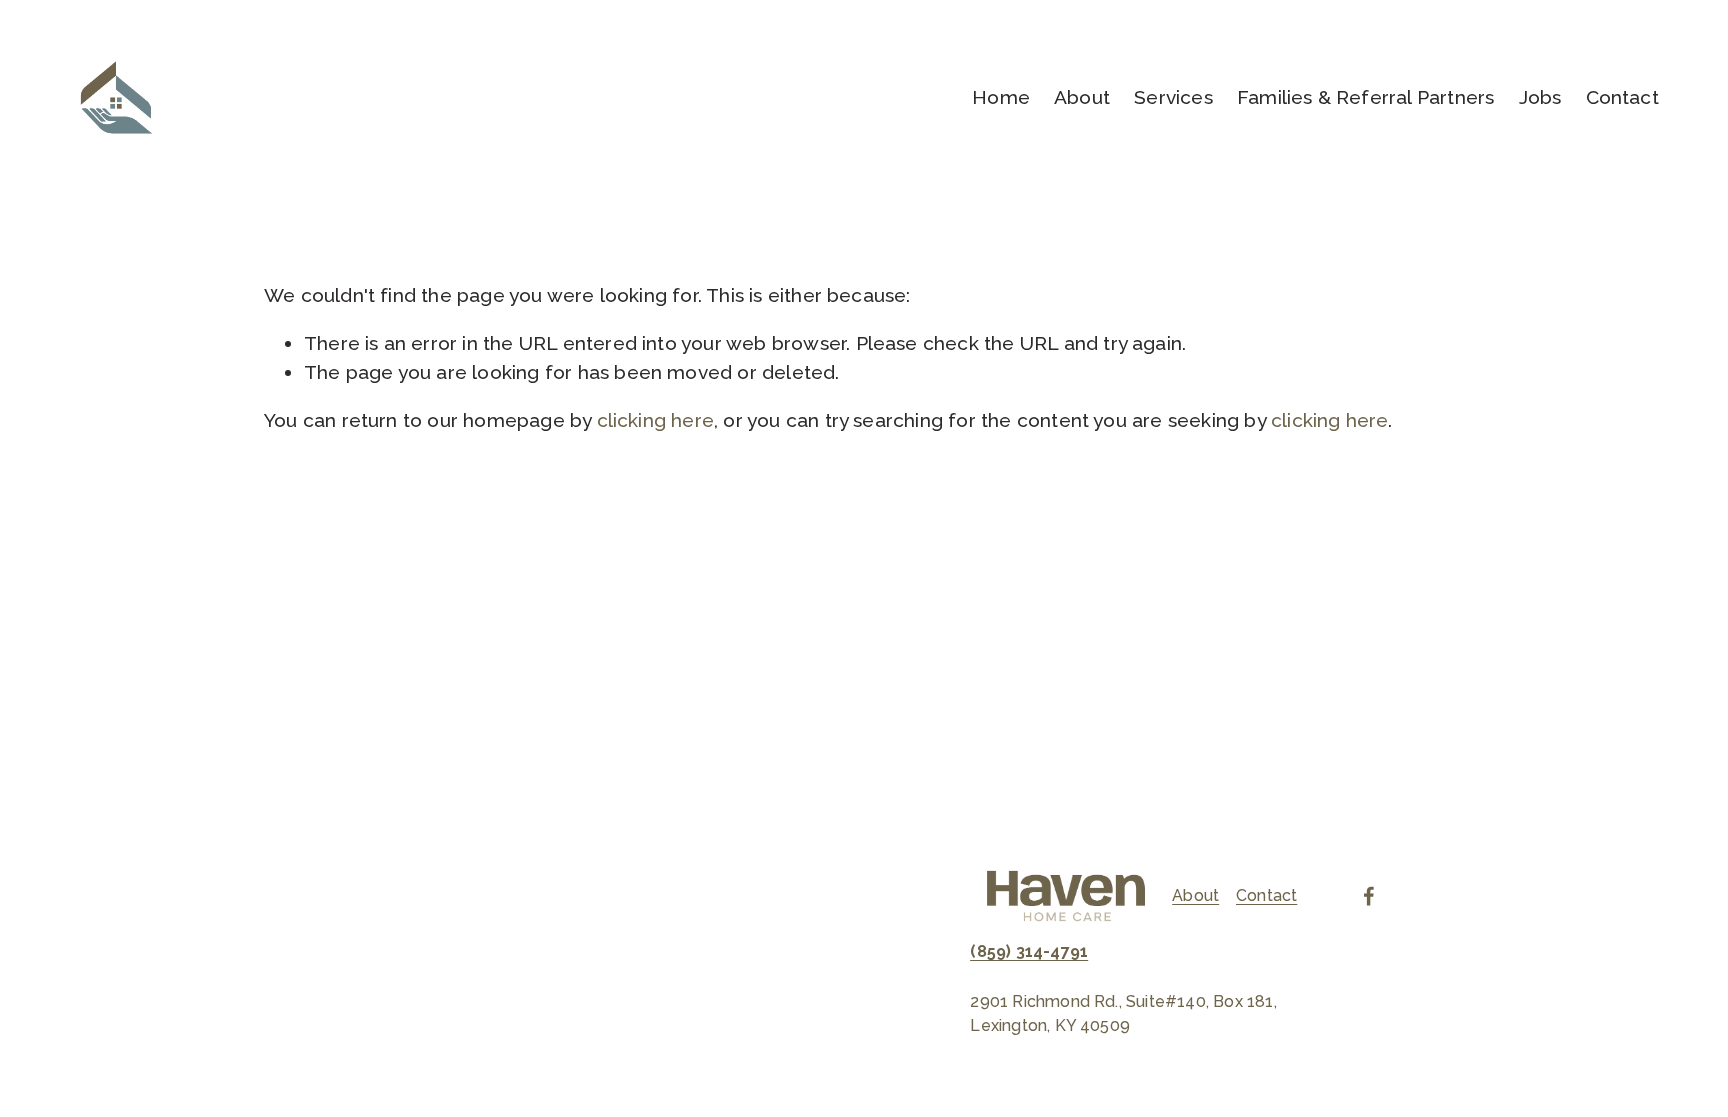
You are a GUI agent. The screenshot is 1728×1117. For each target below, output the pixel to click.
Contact (1622, 97)
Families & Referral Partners (1365, 97)
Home (1001, 97)
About (1082, 97)
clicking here (656, 420)
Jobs (1540, 97)
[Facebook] (1369, 896)
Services (1173, 97)
